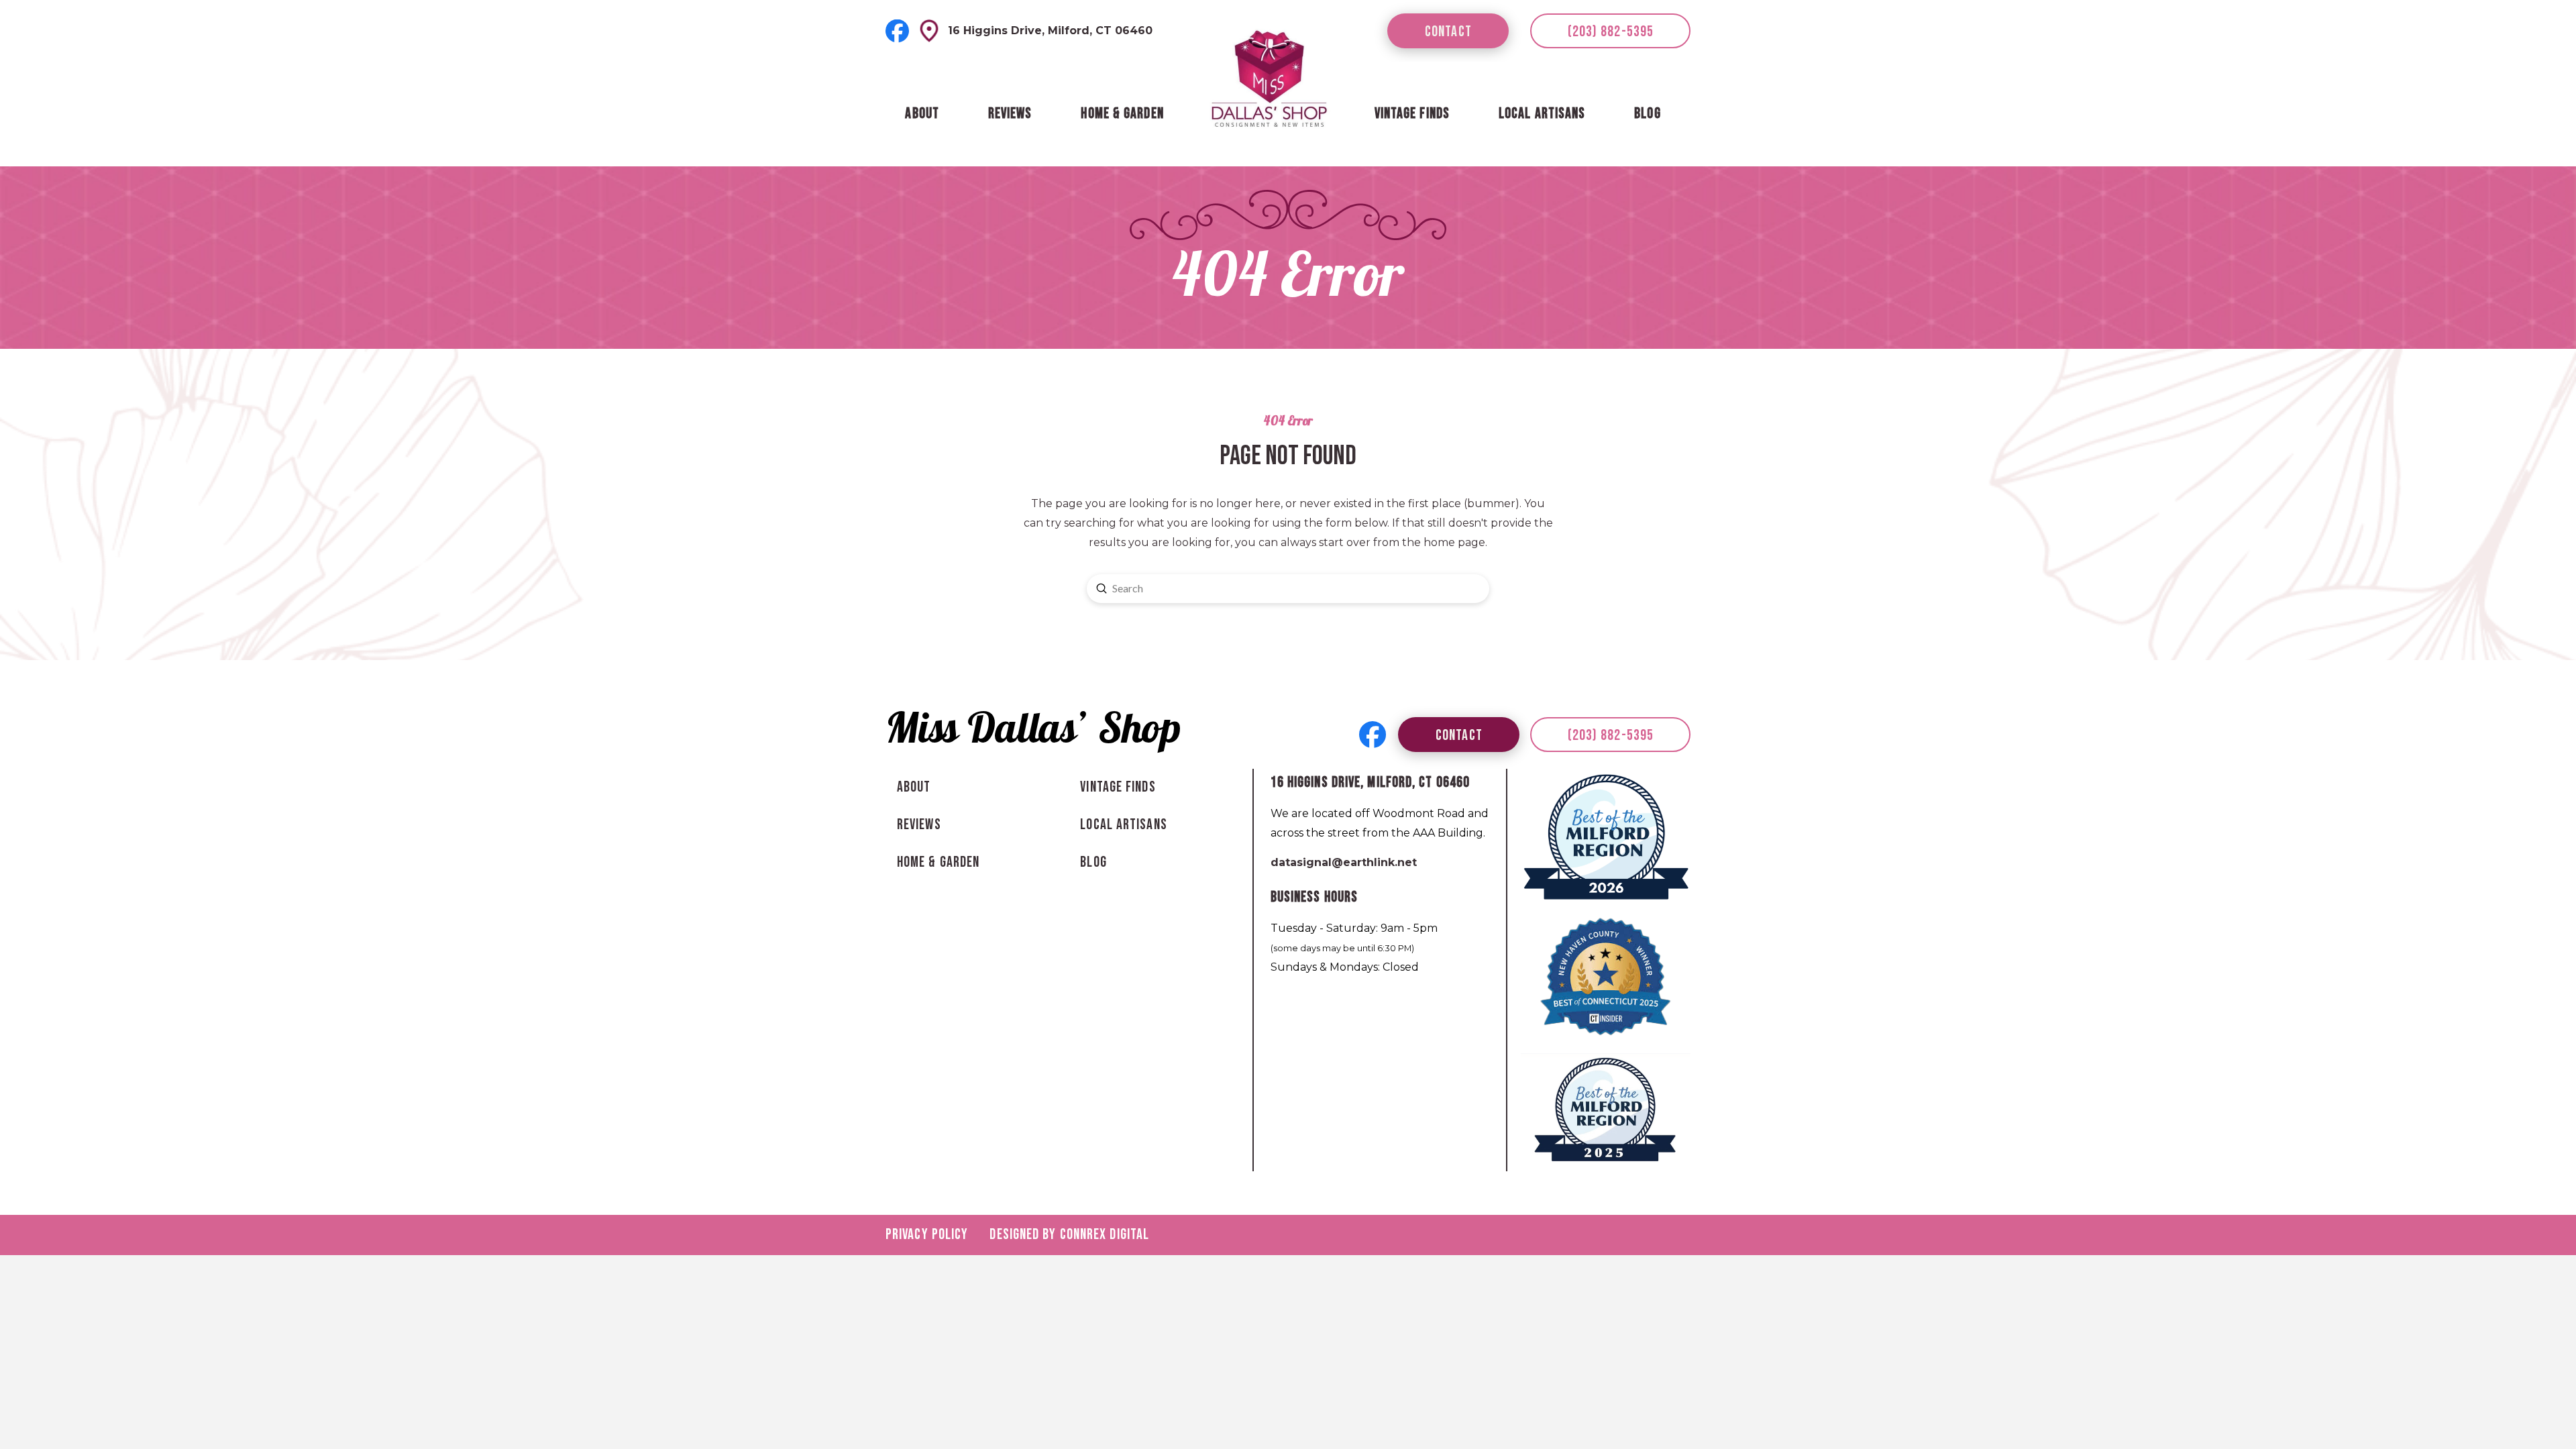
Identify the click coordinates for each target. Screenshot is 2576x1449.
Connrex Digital (1105, 1235)
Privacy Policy (927, 1235)
